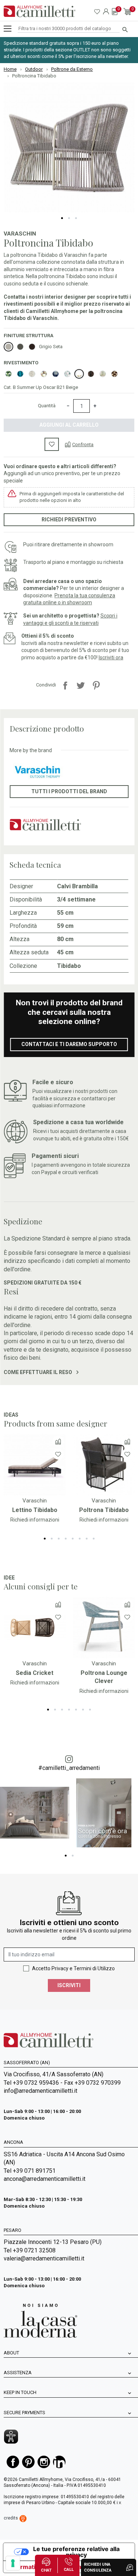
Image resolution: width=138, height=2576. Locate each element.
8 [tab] (94, 1539)
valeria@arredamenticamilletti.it (44, 2258)
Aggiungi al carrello (69, 425)
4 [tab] (66, 1539)
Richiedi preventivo (69, 520)
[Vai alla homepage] (40, 11)
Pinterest (96, 685)
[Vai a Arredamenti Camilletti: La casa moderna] (40, 2320)
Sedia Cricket (35, 1673)
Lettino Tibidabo (35, 1510)
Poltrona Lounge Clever (104, 1677)
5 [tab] (73, 1539)
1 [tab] (62, 218)
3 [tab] (76, 218)
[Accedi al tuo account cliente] (106, 11)
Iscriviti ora (111, 657)
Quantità (47, 406)
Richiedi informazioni (35, 1520)
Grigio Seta (51, 347)
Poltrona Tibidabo (104, 1510)
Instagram (44, 2462)
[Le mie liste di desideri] (97, 11)
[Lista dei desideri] (58, 1454)
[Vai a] (35, 1465)
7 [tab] (87, 1539)
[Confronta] (58, 1441)
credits (11, 2518)
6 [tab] (80, 1539)
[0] (115, 11)
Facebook (13, 2462)
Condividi (65, 685)
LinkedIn (59, 2462)
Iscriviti (69, 1985)
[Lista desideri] (52, 444)
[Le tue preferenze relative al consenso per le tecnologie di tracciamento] (13, 2563)
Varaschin (20, 234)
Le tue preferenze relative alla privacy (76, 2552)
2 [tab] (69, 218)
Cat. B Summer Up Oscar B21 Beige (41, 387)
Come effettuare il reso (38, 1372)
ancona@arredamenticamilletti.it (45, 2179)
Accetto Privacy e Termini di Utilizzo (73, 1968)
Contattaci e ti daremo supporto (69, 1044)
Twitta (81, 685)
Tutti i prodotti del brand (69, 791)
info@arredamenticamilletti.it (40, 2091)
